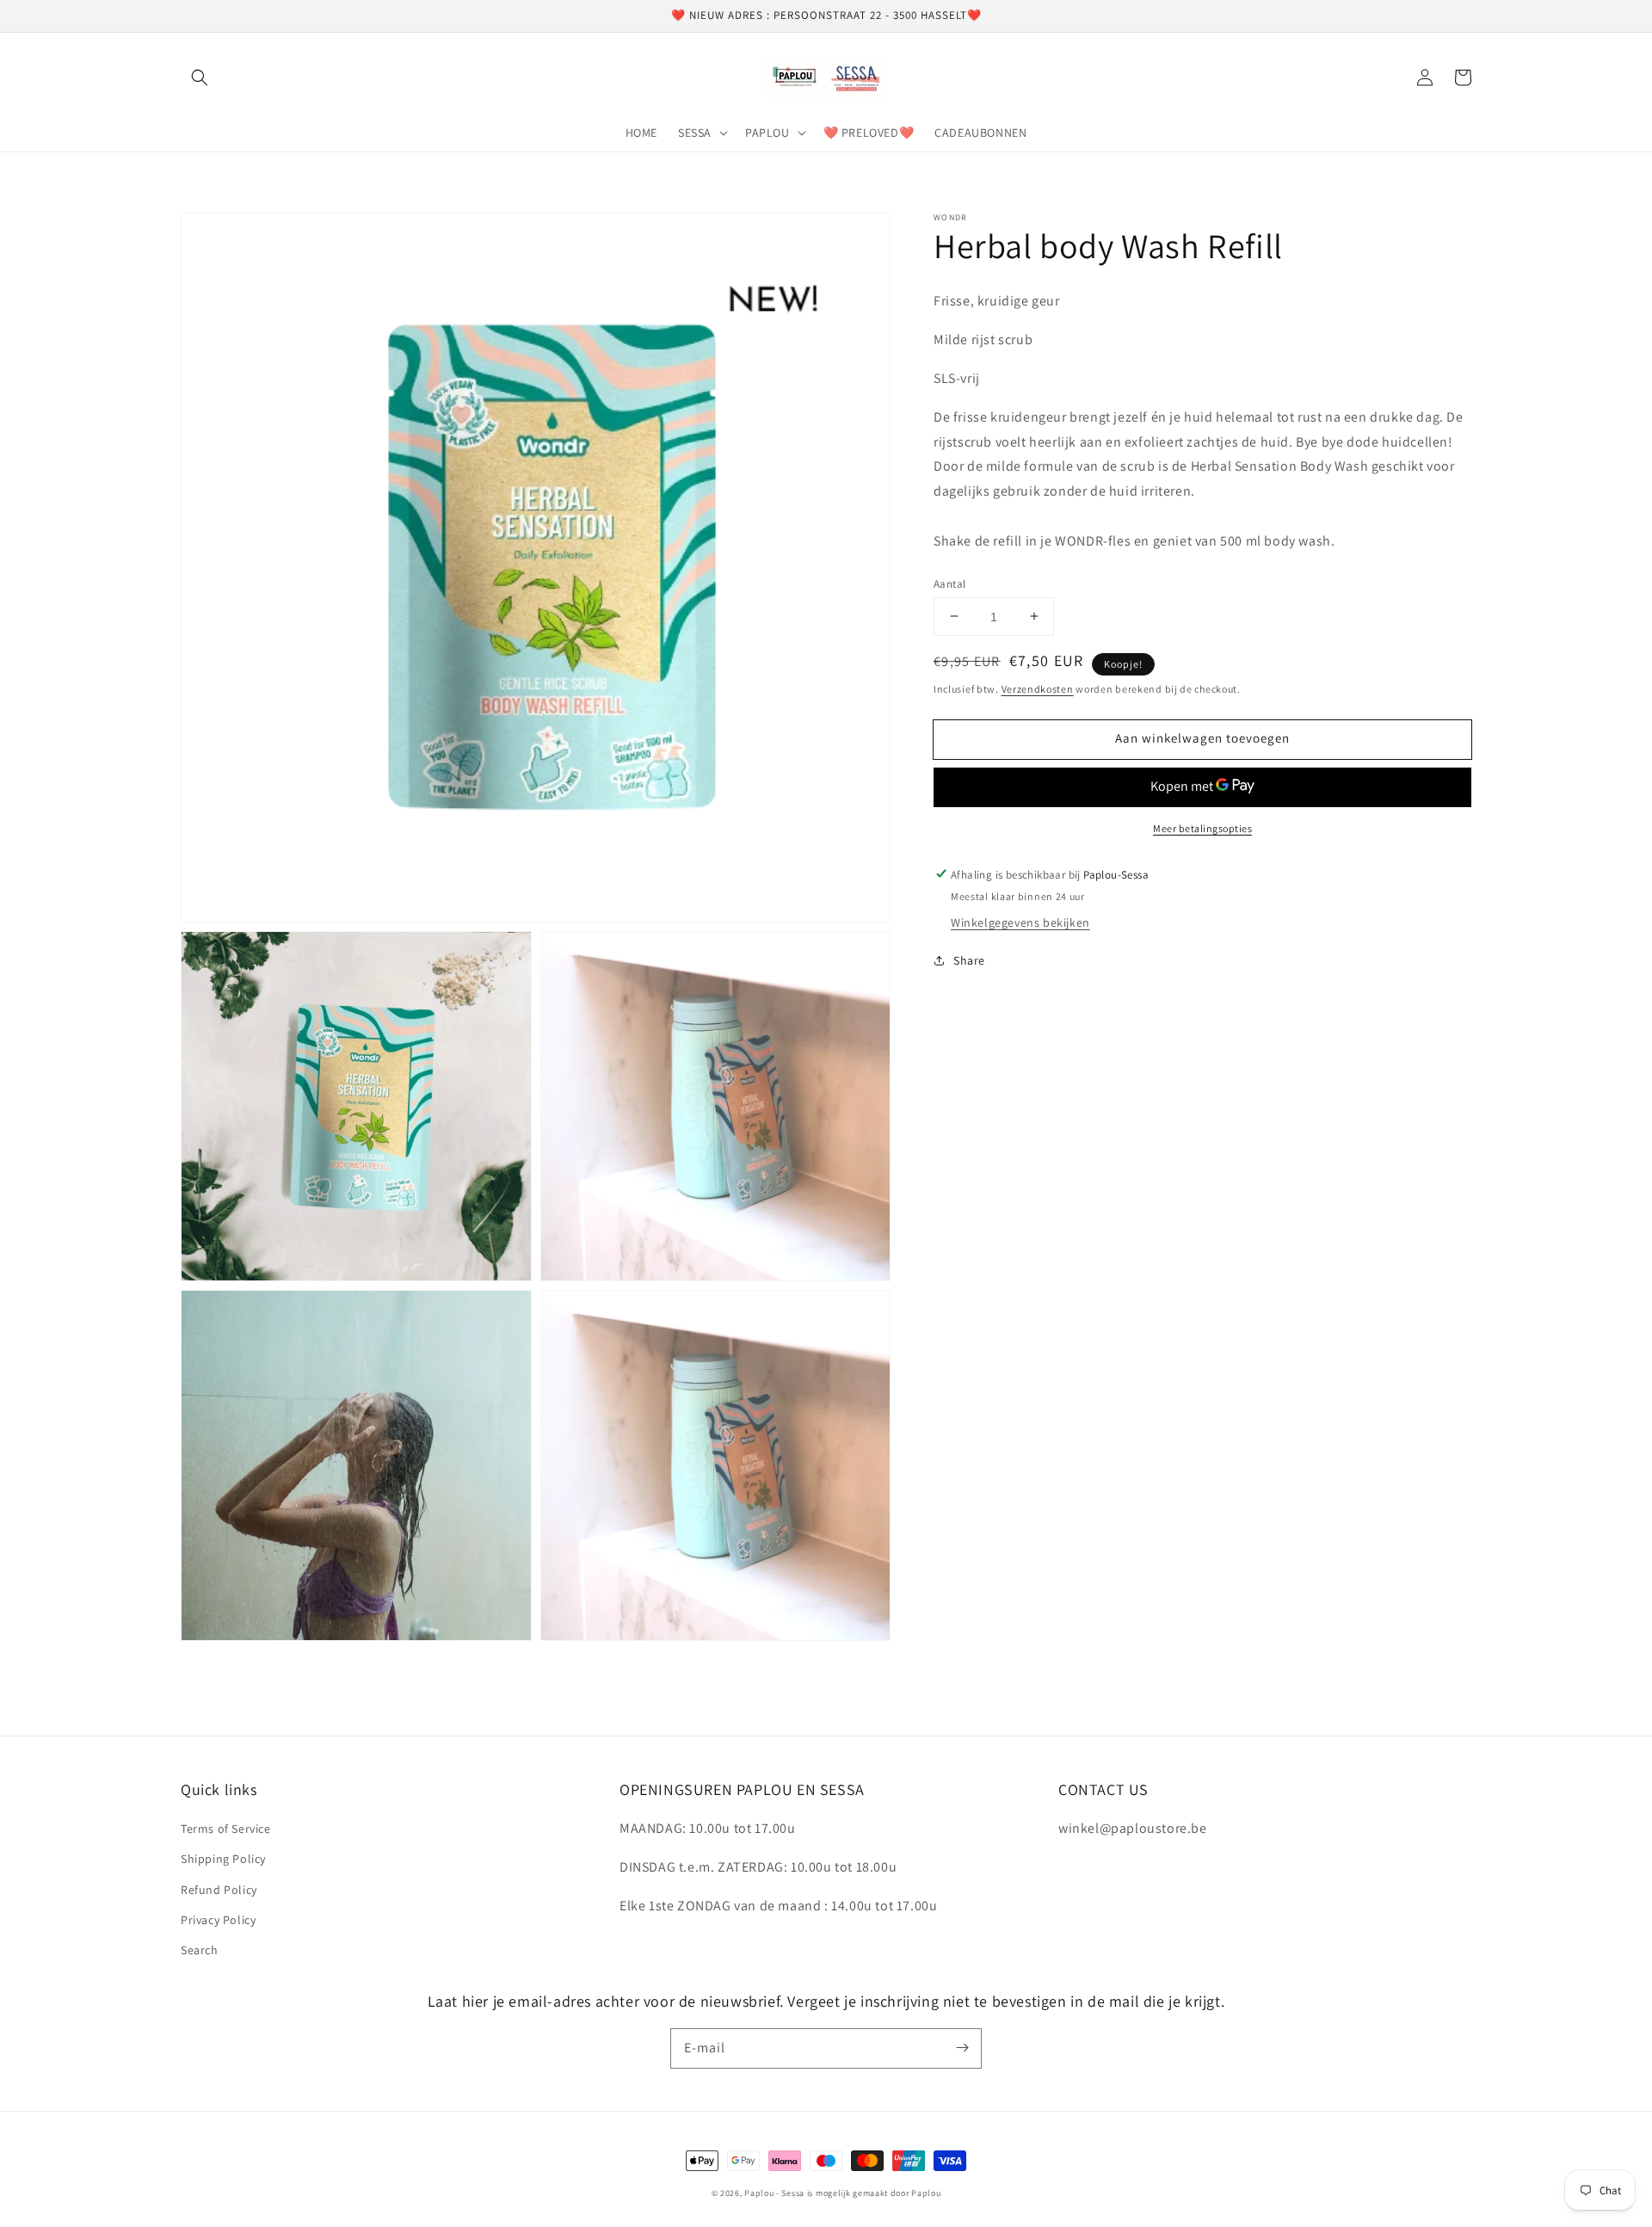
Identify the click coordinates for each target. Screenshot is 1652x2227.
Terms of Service (226, 1829)
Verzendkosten (1038, 688)
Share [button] (969, 960)
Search (200, 1950)
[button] (200, 77)
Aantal (949, 583)
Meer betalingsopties (1202, 827)
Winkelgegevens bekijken (1020, 922)
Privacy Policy (218, 1920)
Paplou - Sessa (774, 2193)
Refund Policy (219, 1890)
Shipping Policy (223, 1859)
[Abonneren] (962, 2048)
